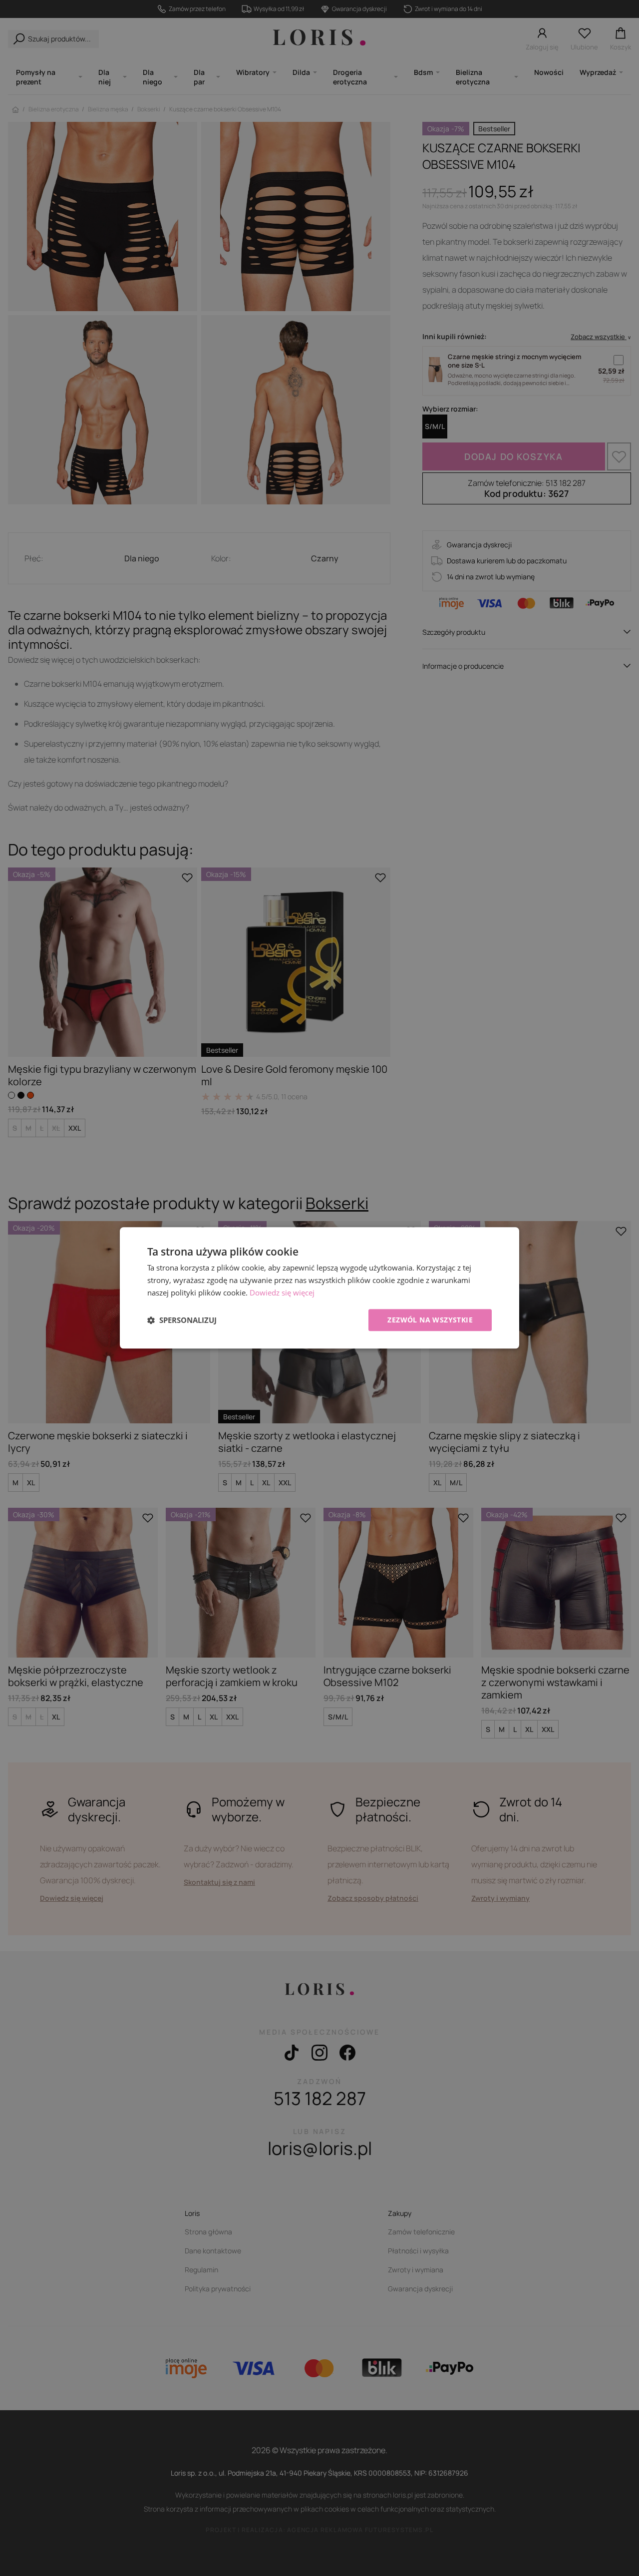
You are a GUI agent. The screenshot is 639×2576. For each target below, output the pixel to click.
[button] (182, 1320)
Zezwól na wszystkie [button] (430, 1320)
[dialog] (319, 1288)
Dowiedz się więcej (282, 1292)
